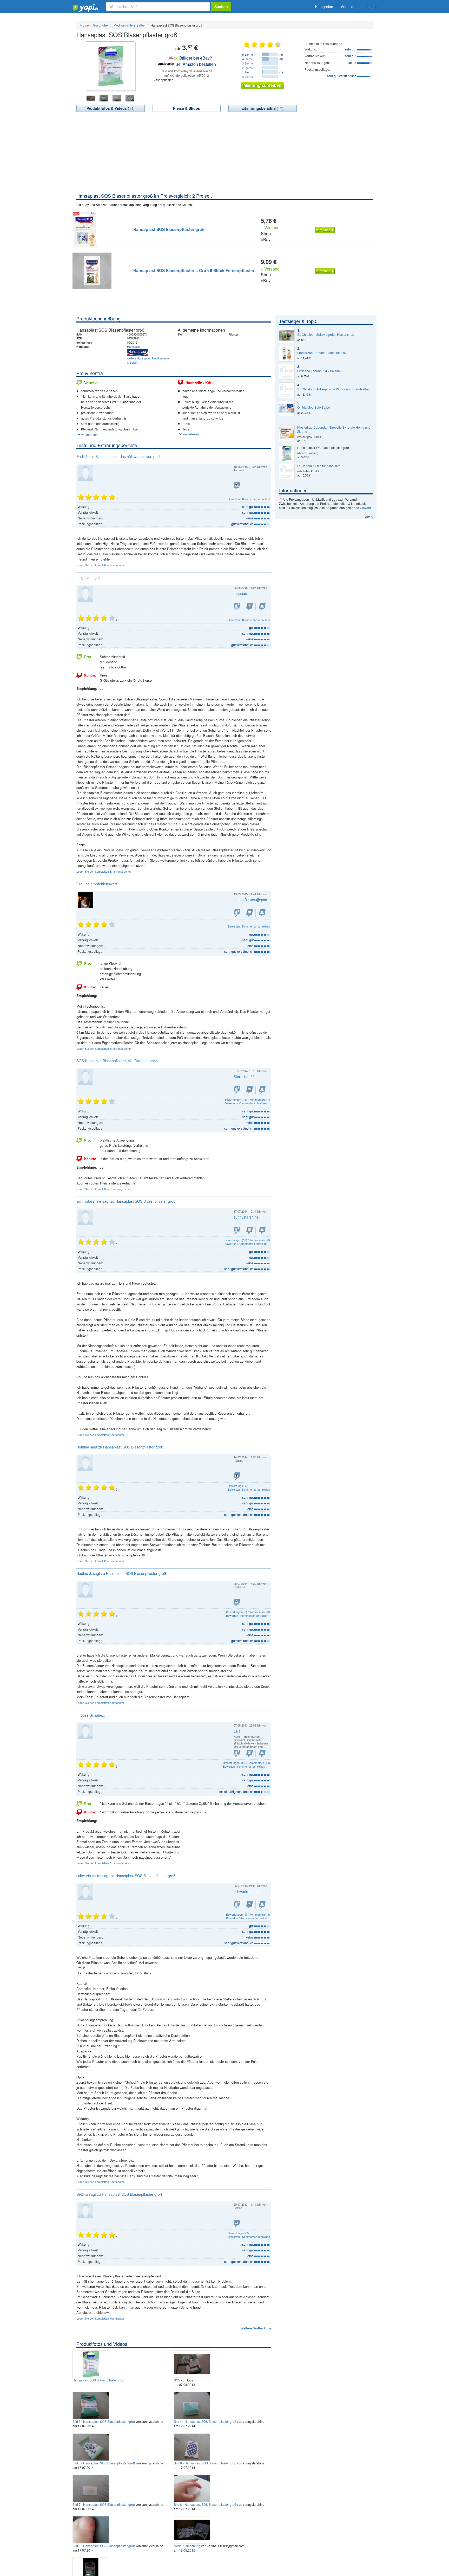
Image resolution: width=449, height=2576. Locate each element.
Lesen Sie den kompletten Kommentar (100, 565)
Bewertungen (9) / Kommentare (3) (248, 1914)
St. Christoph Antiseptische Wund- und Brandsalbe (333, 389)
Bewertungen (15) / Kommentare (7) (247, 1099)
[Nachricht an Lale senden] (250, 1753)
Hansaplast (134, 346)
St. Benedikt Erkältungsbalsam (319, 466)
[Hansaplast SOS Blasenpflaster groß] (91, 2364)
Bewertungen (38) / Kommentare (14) (246, 1763)
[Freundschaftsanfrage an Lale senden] (237, 1753)
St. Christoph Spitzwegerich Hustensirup (326, 334)
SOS (177, 2380)
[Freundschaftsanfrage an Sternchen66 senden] (237, 1090)
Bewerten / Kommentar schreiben (249, 499)
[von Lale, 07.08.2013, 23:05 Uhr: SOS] (193, 2364)
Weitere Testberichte (256, 2328)
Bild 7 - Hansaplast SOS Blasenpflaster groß (104, 2504)
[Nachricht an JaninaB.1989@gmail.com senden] (250, 913)
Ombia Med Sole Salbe (314, 407)
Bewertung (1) (237, 1486)
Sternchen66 (244, 1077)
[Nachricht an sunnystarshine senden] (250, 1230)
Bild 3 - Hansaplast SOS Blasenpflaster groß (104, 2421)
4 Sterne (247, 59)
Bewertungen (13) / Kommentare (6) (247, 1240)
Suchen (221, 7)
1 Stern (247, 72)
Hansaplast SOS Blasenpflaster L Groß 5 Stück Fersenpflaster (194, 270)
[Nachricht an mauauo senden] (250, 607)
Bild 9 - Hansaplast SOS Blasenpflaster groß (104, 2546)
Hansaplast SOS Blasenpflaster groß (169, 229)
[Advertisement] (224, 153)
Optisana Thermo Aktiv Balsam (319, 371)
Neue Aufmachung (187, 2546)
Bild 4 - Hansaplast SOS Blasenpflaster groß (205, 2421)
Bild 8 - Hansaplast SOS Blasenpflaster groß (205, 2504)
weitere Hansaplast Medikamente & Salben (148, 360)
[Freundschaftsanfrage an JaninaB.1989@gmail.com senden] (237, 913)
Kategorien (324, 7)
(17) (262, 108)
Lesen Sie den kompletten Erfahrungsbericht (104, 871)
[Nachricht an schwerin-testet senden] (250, 1905)
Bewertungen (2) (238, 2233)
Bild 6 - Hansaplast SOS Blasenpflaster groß (205, 2463)
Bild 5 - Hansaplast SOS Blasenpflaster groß (104, 2463)
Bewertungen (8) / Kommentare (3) (248, 1612)
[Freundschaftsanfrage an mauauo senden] (237, 607)
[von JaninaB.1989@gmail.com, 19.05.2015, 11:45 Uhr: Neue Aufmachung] (193, 2529)
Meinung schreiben (262, 85)
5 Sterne (247, 54)
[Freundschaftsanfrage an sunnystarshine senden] (237, 1230)
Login (372, 7)
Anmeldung (350, 7)
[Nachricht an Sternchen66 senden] (250, 1090)
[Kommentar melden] (237, 486)
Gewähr (365, 508)
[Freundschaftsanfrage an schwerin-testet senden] (237, 1905)
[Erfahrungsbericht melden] (262, 607)
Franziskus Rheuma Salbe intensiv (322, 353)
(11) (111, 108)
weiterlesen (89, 434)
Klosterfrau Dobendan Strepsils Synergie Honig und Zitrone (334, 429)
